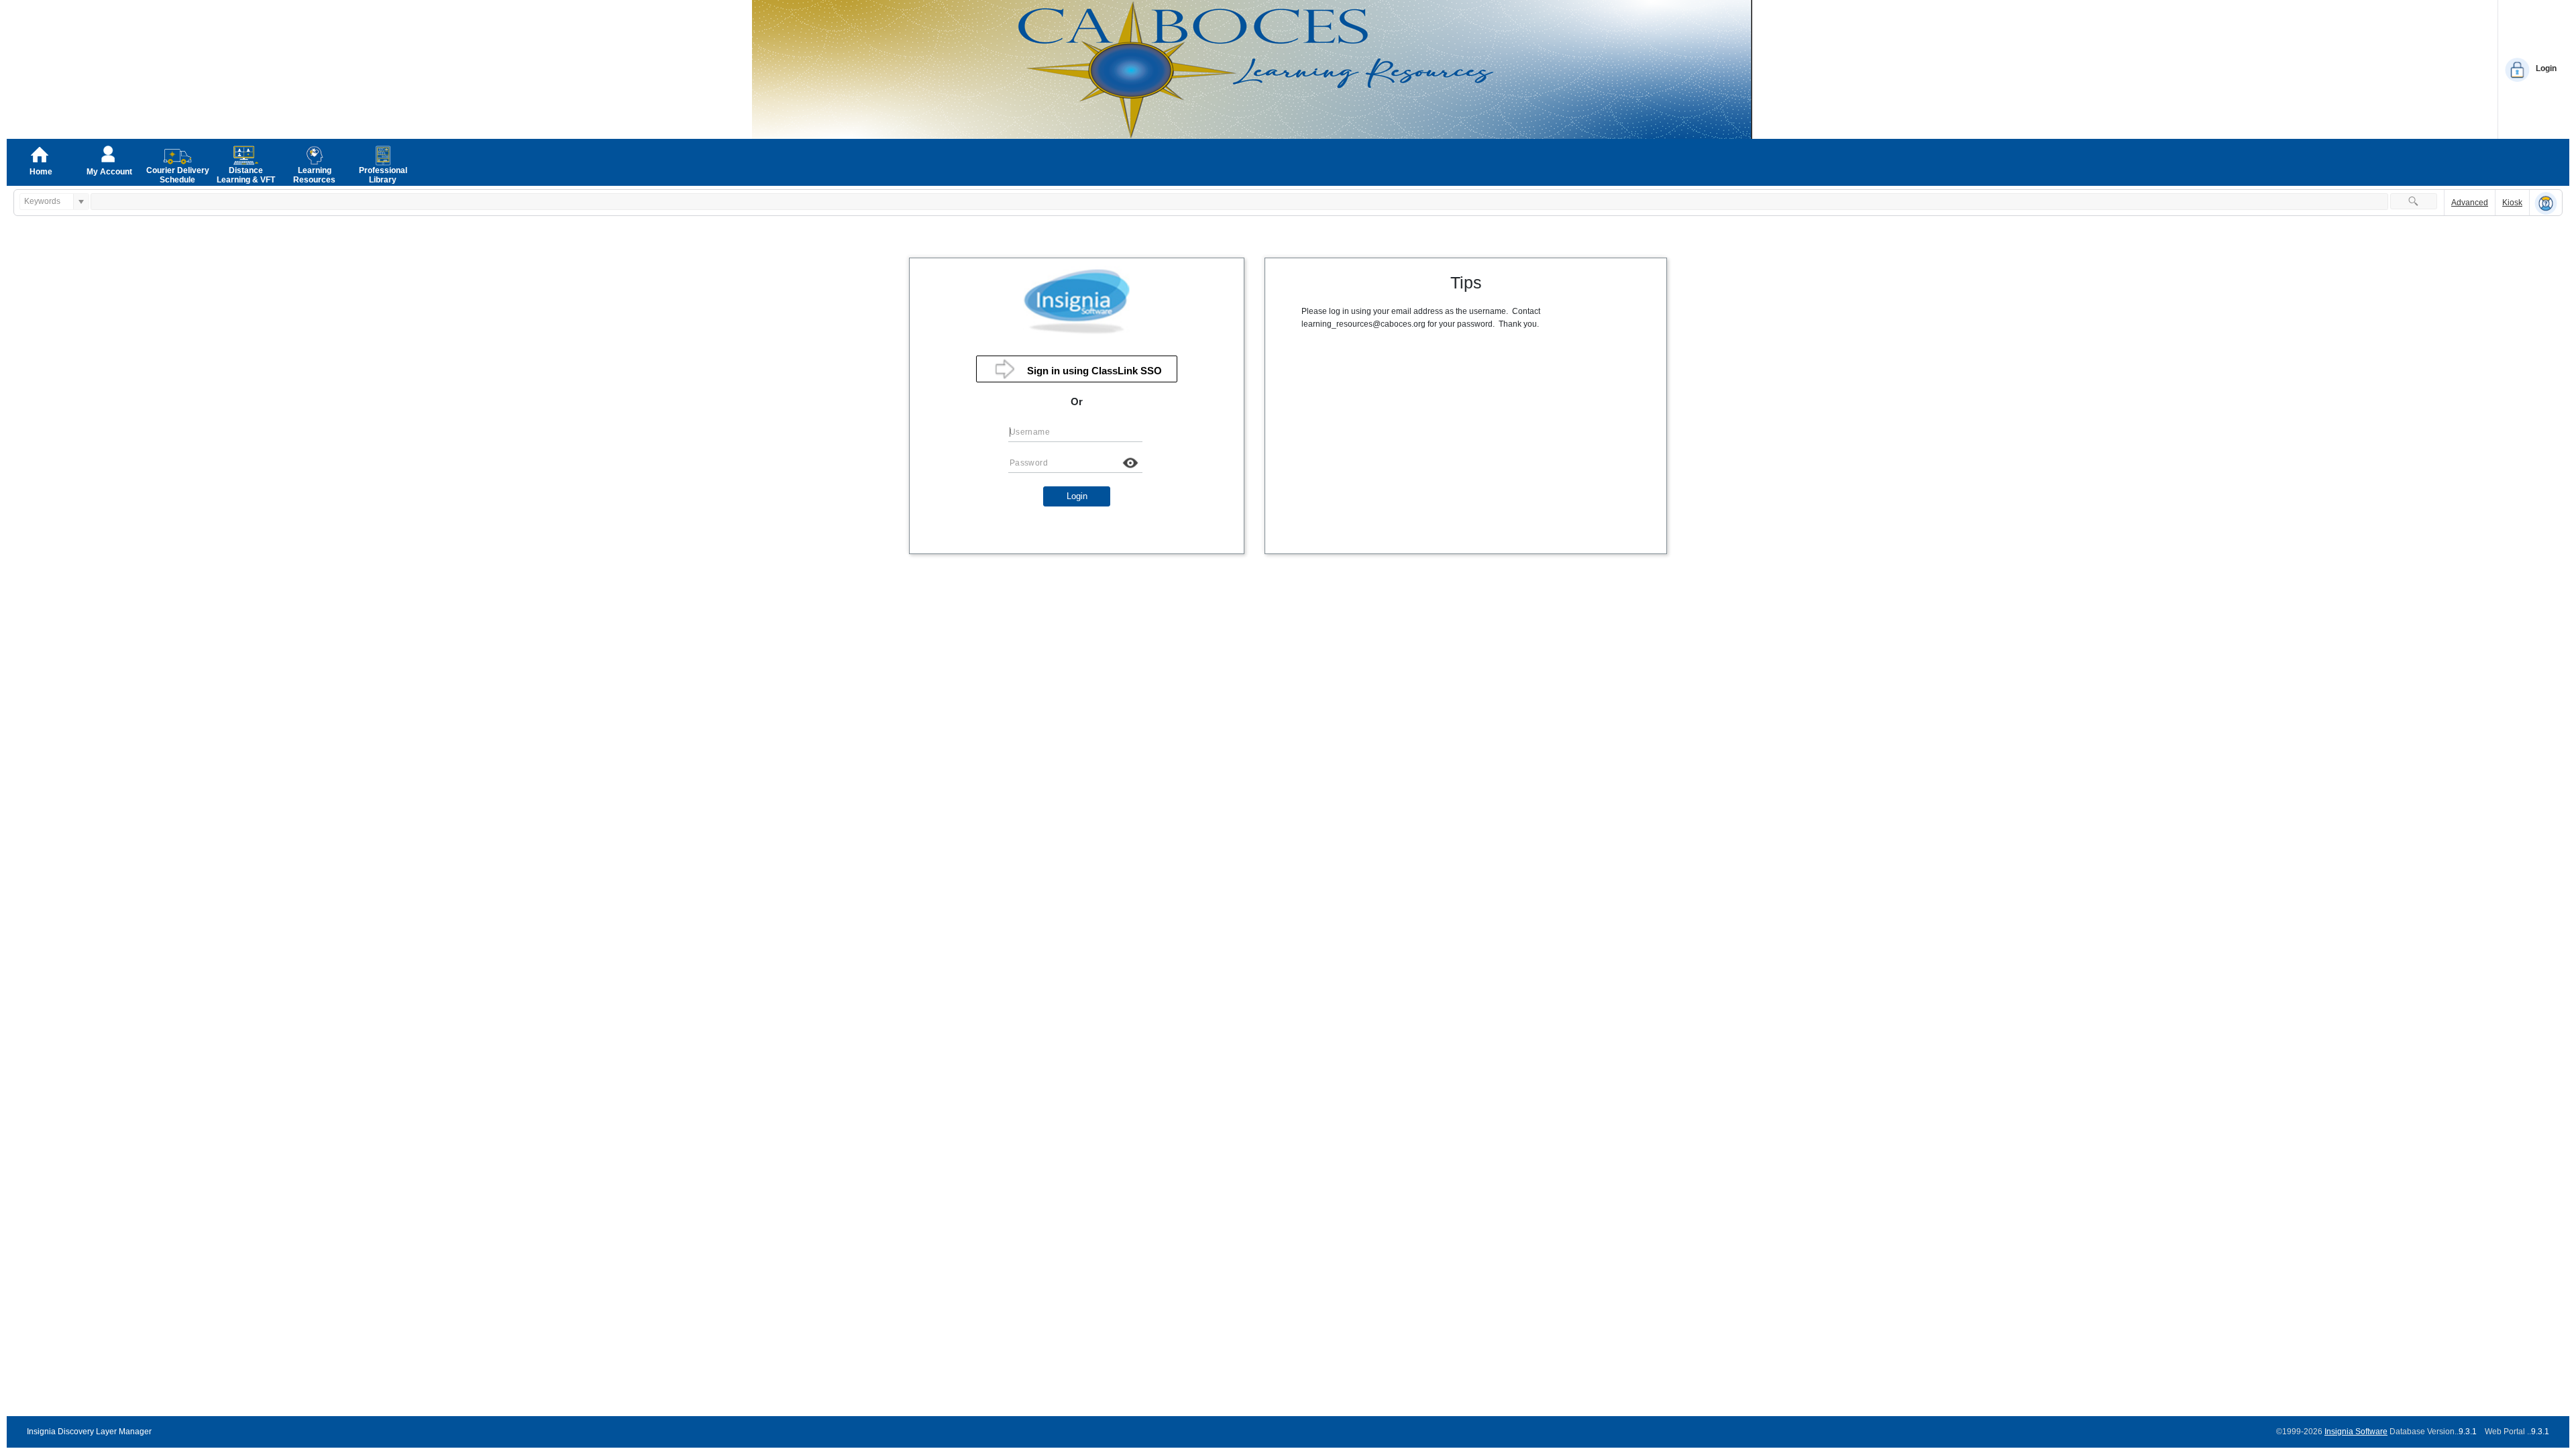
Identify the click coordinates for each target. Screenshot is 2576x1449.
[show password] (1130, 463)
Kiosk (2512, 203)
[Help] (2546, 203)
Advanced (2470, 203)
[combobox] (47, 202)
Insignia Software (2356, 1432)
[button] (2414, 201)
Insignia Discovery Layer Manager (89, 1432)
